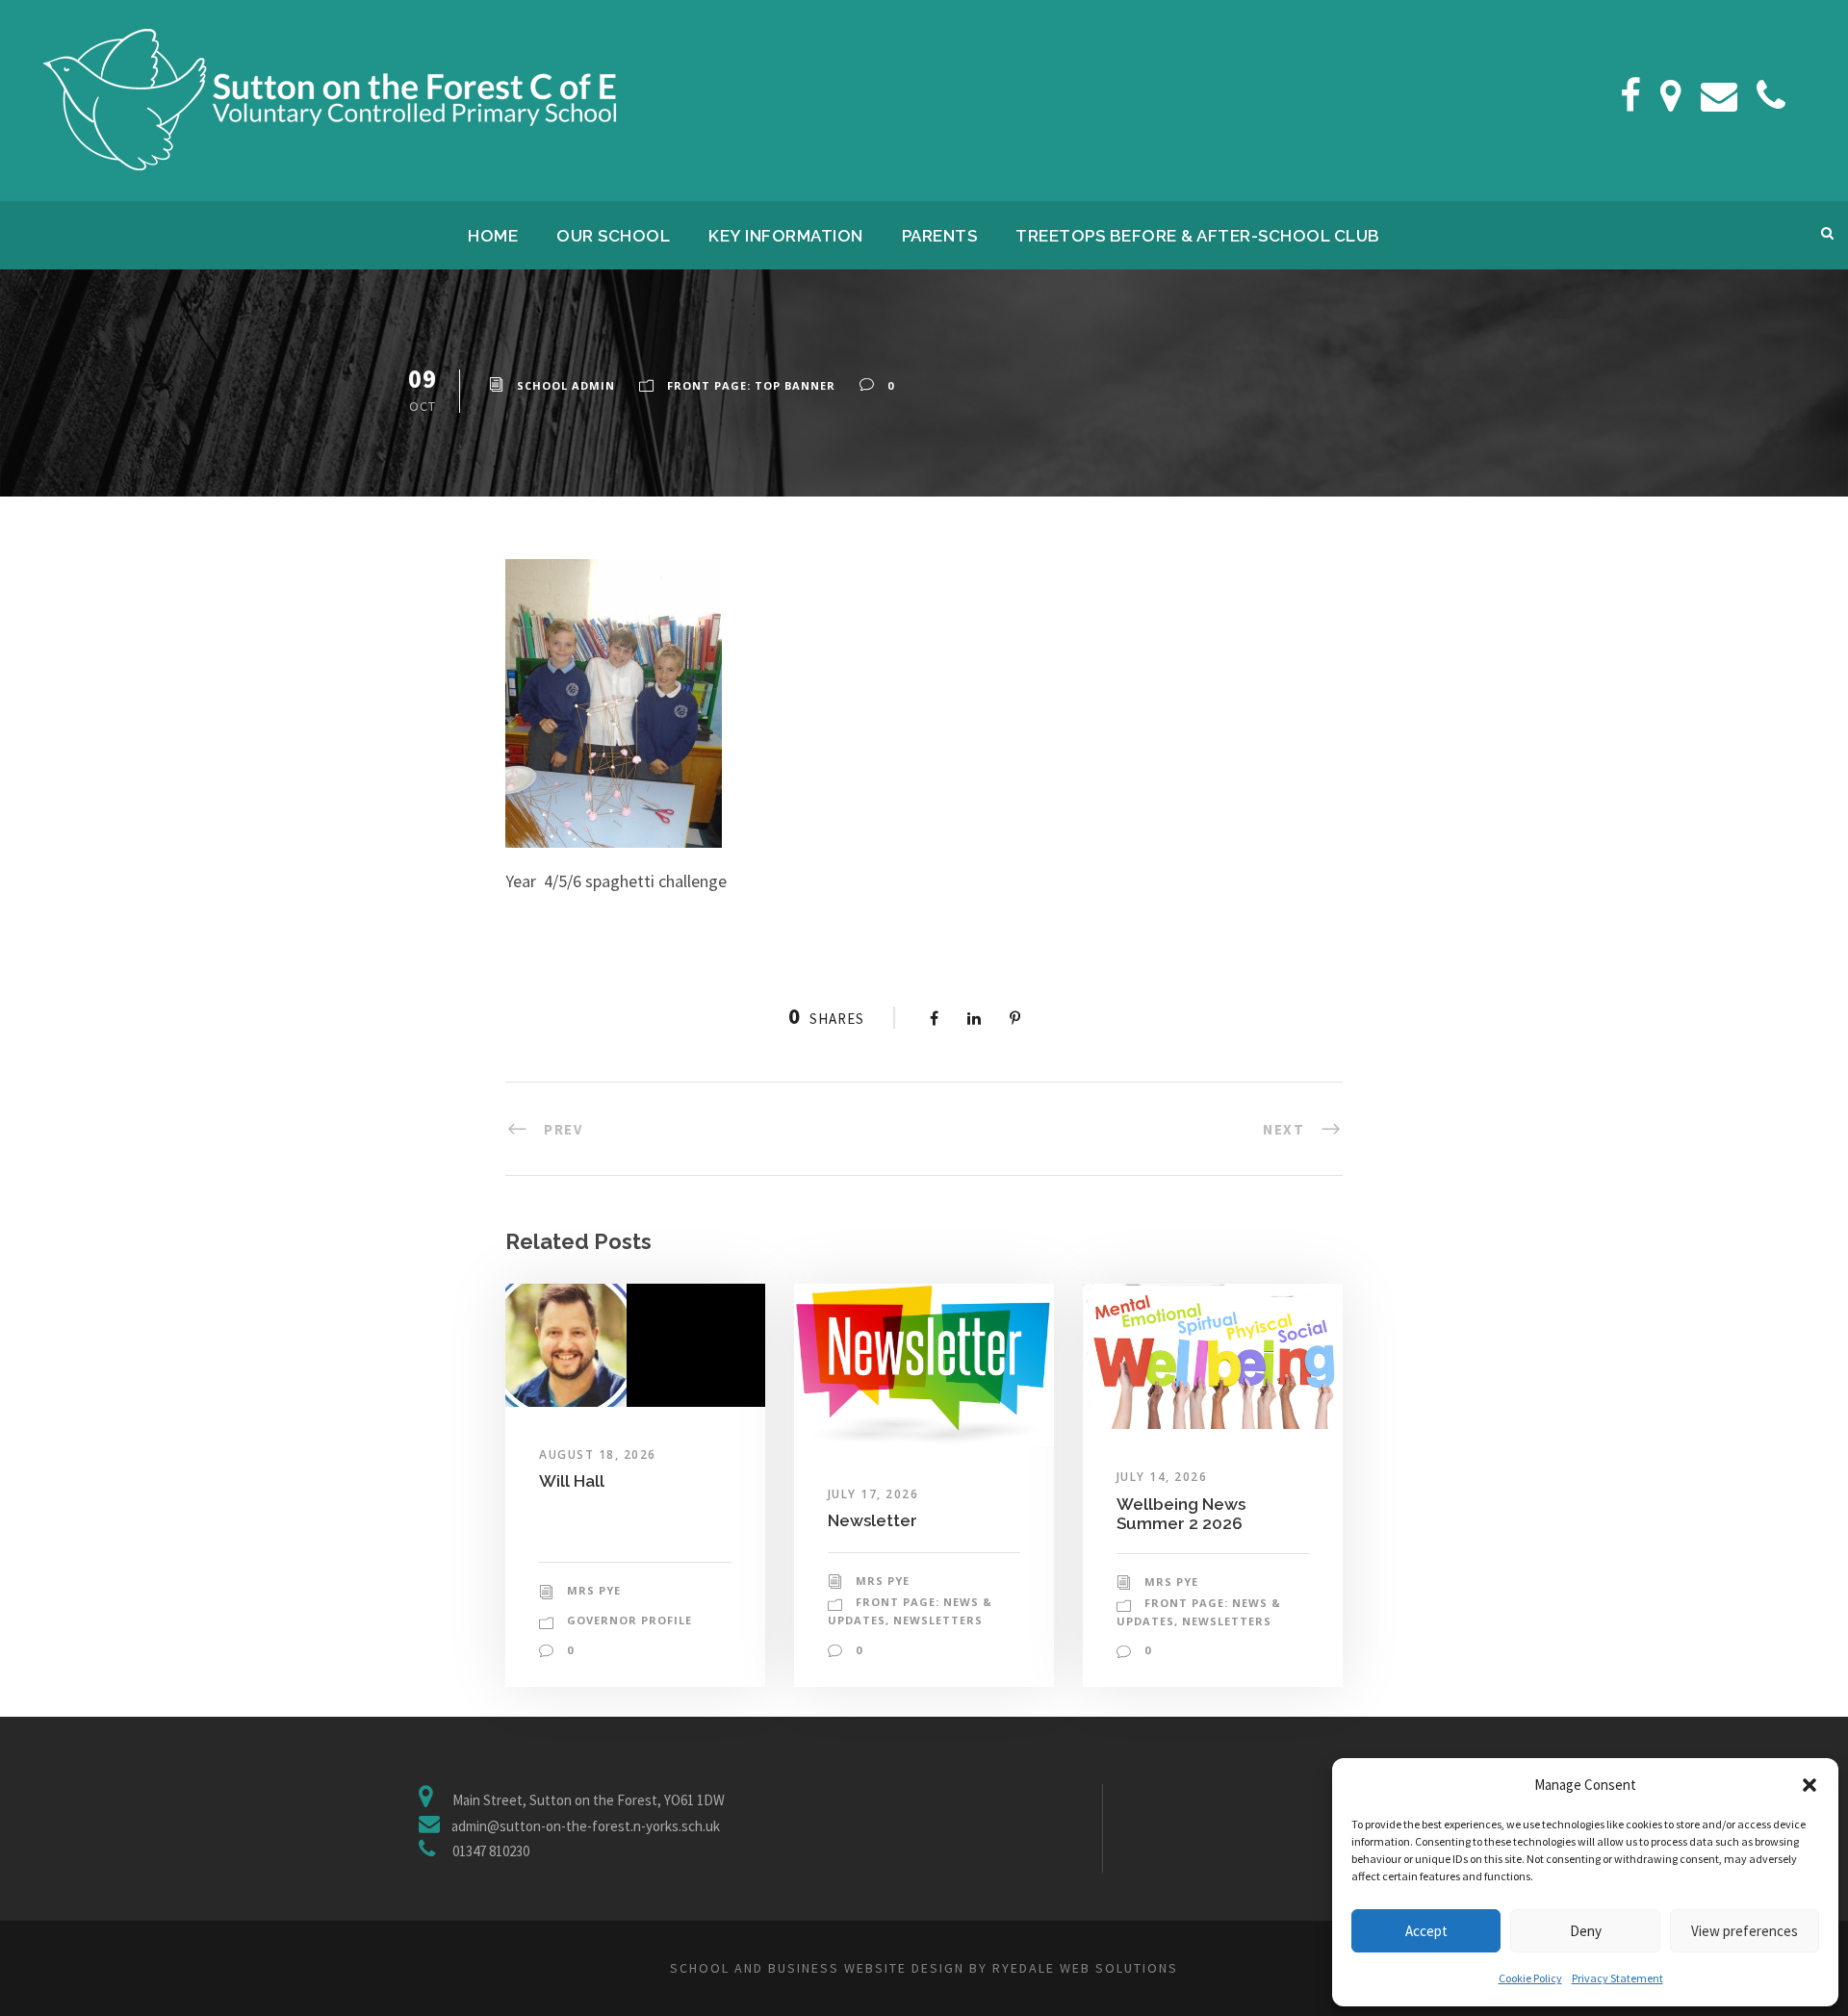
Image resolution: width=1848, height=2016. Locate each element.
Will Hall (572, 1481)
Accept (1426, 1931)
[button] (1809, 1785)
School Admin (566, 385)
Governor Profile (629, 1620)
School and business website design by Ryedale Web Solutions (924, 1968)
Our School (613, 236)
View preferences (1745, 1931)
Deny (1586, 1931)
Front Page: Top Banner (751, 385)
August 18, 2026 (598, 1455)
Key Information (786, 236)
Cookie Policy (1530, 1978)
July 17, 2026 (873, 1494)
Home (493, 236)
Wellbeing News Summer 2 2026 (1181, 1514)
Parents (940, 236)
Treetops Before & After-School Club (1198, 236)
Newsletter (873, 1520)
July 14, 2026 (1162, 1477)
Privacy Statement (1617, 1978)
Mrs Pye (594, 1590)
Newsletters (938, 1620)
